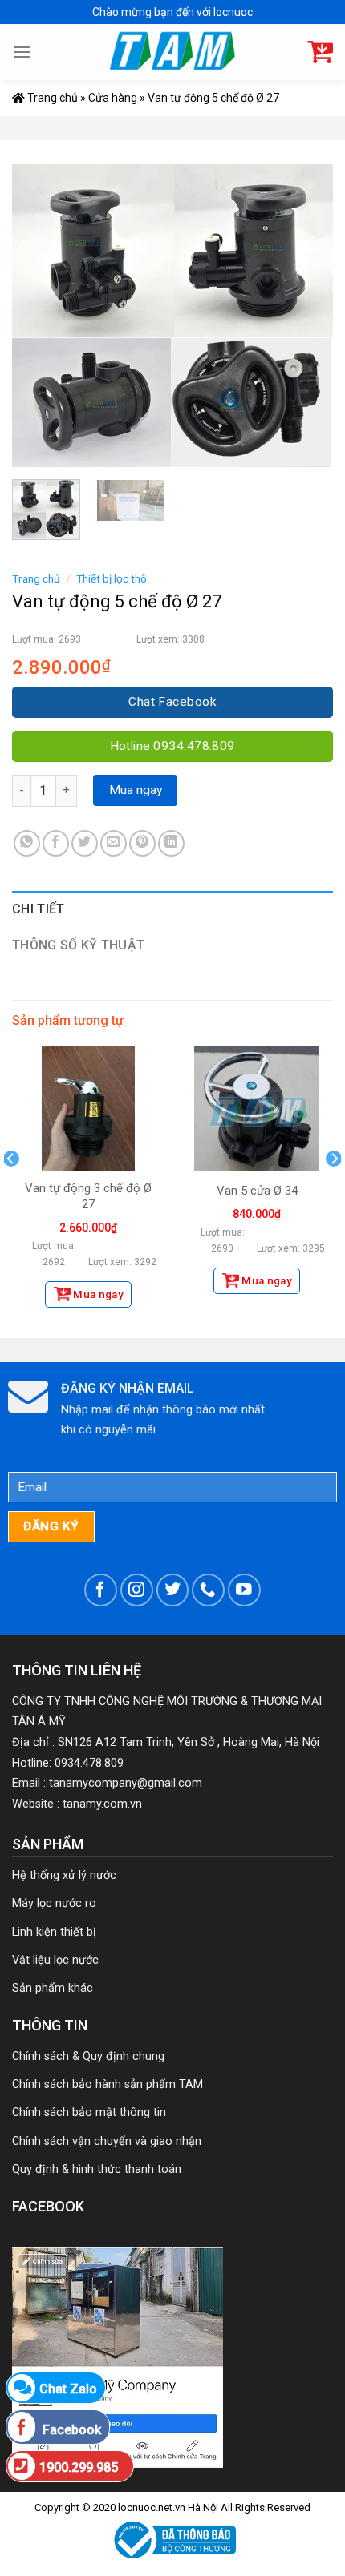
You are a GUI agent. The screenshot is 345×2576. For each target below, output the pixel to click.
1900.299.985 (79, 2467)
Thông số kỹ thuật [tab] (78, 945)
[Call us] (208, 1590)
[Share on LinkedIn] (171, 843)
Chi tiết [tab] (39, 909)
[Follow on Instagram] (137, 1590)
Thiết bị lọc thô (112, 578)
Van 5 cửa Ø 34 (257, 1191)
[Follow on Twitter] (173, 1590)
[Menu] (22, 52)
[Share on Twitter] (85, 843)
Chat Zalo (68, 2389)
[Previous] (39, 316)
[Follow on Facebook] (101, 1590)
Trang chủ (51, 98)
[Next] (306, 316)
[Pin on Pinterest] (142, 843)
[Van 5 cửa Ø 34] (257, 1109)
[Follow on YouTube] (244, 1590)
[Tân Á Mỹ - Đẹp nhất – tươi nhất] (173, 52)
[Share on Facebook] (56, 843)
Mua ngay (136, 790)
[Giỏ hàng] (320, 52)
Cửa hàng (113, 98)
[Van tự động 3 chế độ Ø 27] (88, 1109)
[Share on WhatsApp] (27, 843)
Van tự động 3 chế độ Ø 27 (88, 1196)
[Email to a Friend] (114, 843)
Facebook (70, 2430)
